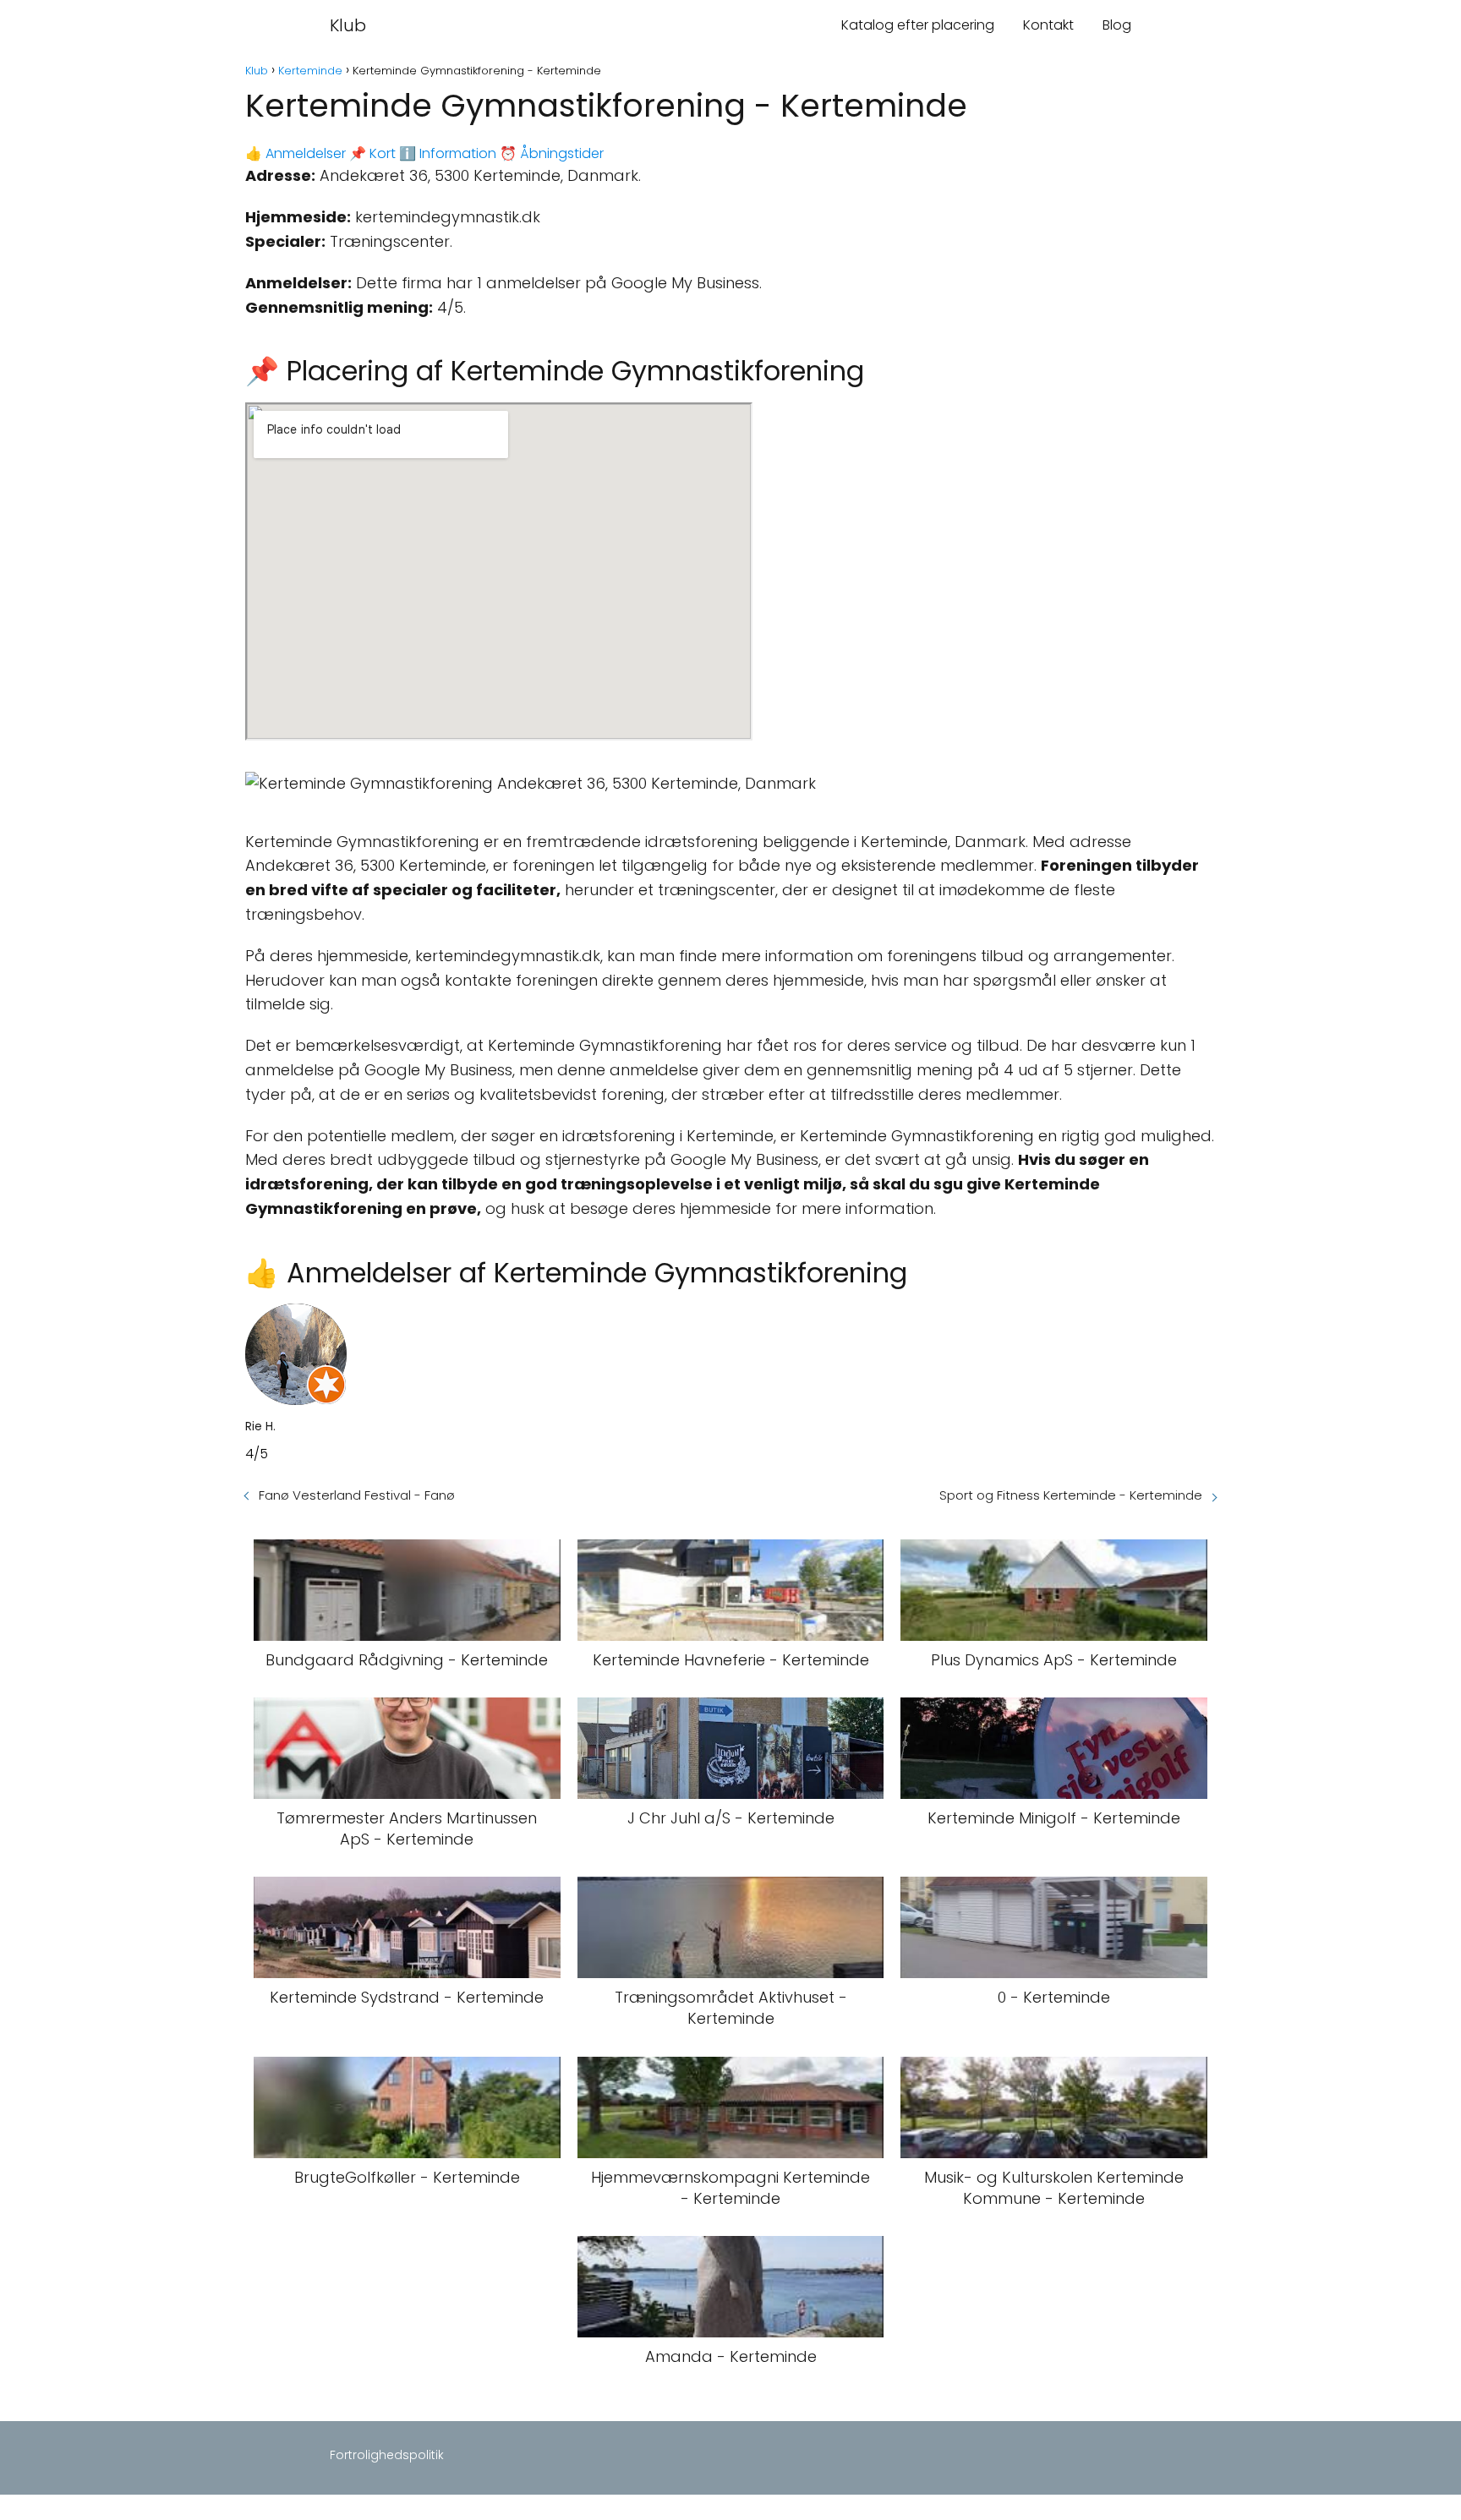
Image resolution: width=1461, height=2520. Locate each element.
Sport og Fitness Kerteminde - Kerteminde (1071, 1495)
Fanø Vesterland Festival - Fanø (357, 1495)
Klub (348, 25)
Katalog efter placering (918, 25)
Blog (1117, 25)
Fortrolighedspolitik (387, 2455)
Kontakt (1048, 25)
